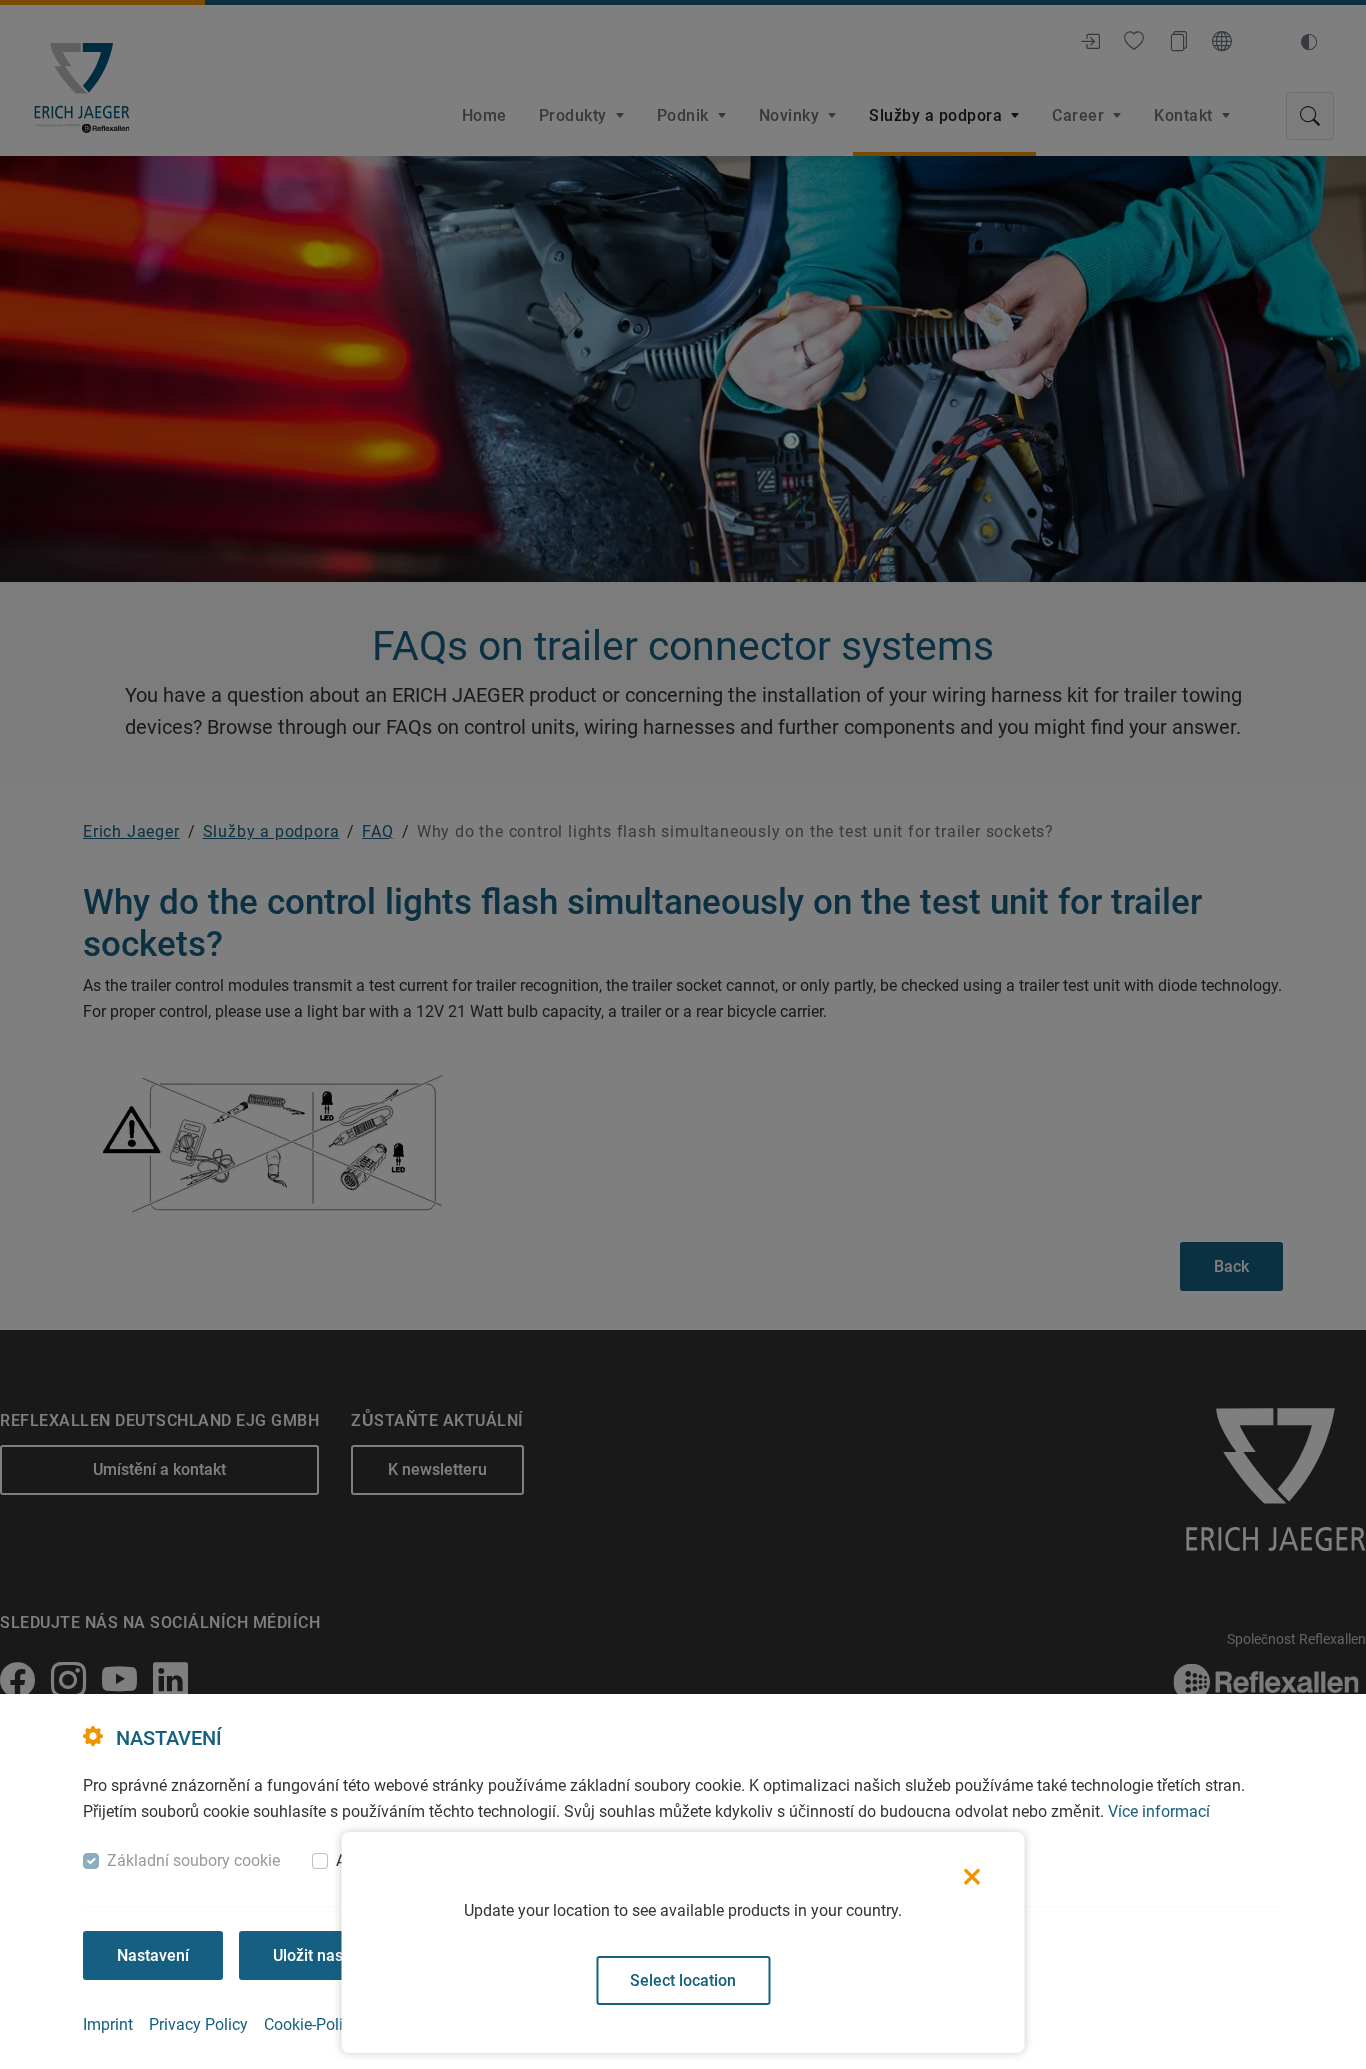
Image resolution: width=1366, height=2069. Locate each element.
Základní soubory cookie (193, 1860)
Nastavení (153, 1955)
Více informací (1159, 1811)
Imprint (108, 2024)
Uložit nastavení (330, 1955)
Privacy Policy (198, 2024)
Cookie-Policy (311, 2024)
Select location (683, 1980)
